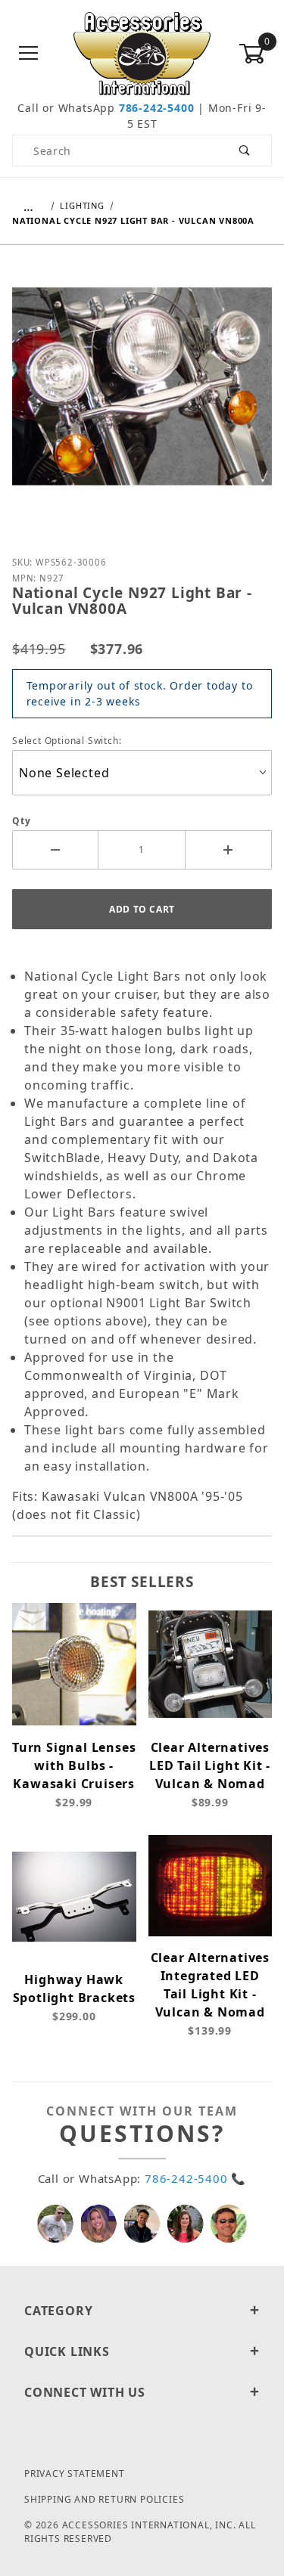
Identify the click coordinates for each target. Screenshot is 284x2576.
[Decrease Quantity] (55, 850)
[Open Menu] (29, 54)
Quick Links (67, 2351)
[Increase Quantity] (229, 850)
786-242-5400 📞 (195, 2178)
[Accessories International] (142, 53)
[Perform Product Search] (245, 150)
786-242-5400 (157, 108)
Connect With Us (85, 2392)
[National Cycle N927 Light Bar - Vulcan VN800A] (142, 398)
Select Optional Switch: (67, 741)
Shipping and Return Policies (104, 2499)
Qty (21, 821)
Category (58, 2311)
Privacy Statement (75, 2474)
